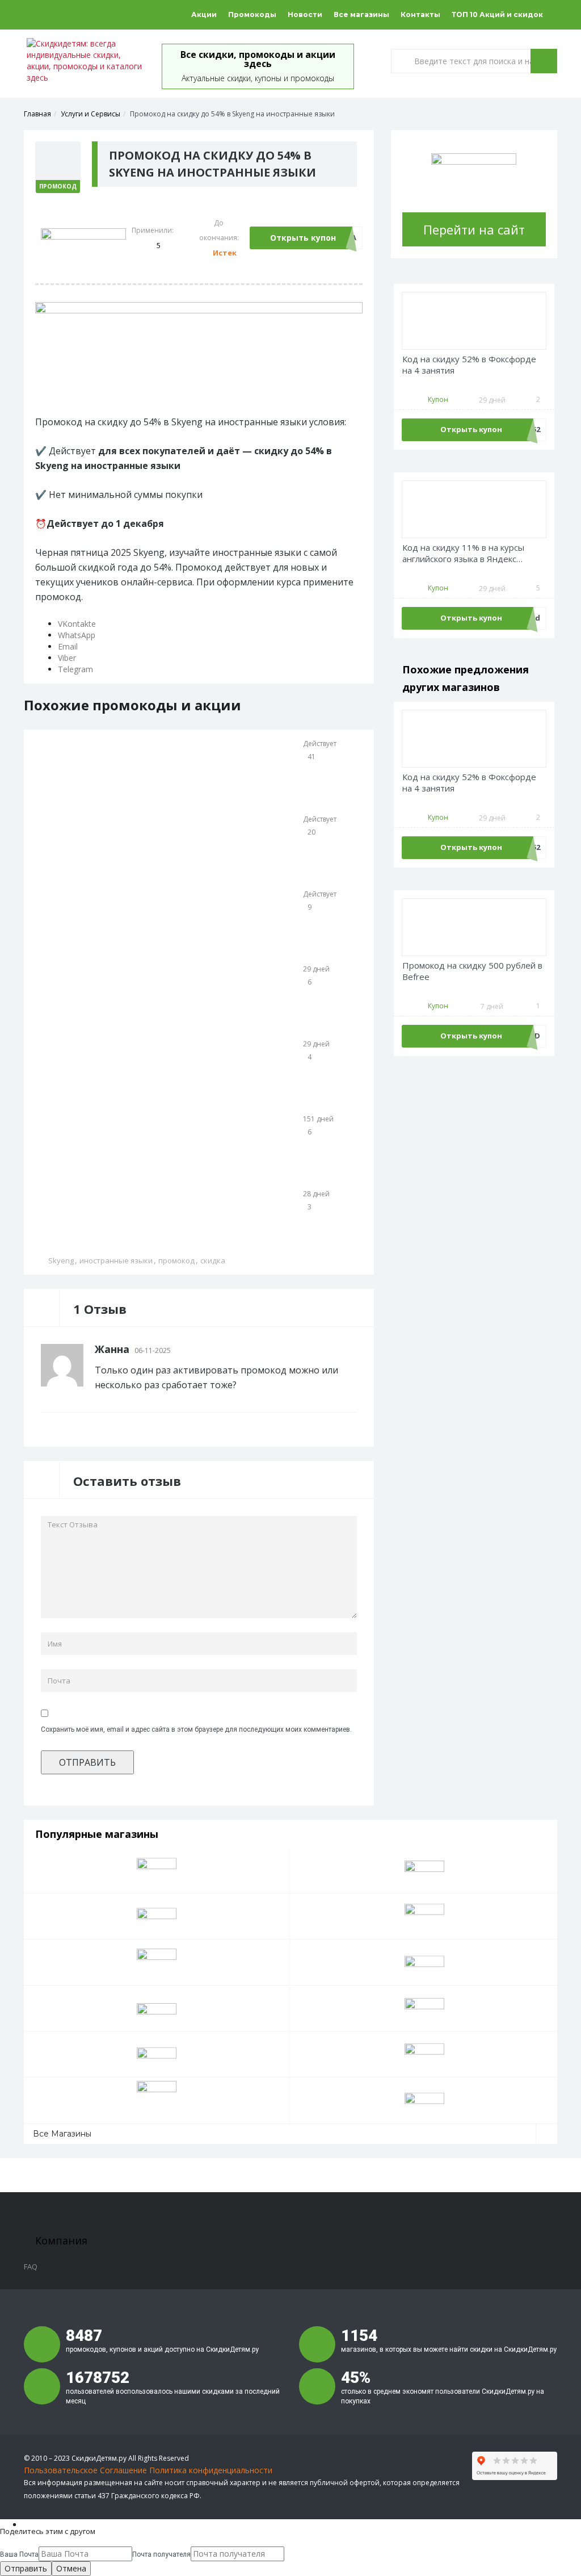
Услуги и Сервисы (90, 114)
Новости (305, 14)
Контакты (420, 14)
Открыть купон (303, 238)
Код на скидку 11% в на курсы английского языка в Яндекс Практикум (463, 553)
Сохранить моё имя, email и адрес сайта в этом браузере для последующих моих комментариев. (196, 1729)
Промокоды (252, 14)
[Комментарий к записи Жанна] (353, 1349)
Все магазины (361, 14)
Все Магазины (62, 2134)
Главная (37, 114)
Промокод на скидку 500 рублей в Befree (472, 971)
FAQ (31, 2267)
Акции (204, 14)
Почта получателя (161, 2554)
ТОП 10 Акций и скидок (497, 14)
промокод (176, 1260)
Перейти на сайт (474, 229)
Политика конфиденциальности (211, 2470)
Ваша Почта (19, 2554)
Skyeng (61, 1260)
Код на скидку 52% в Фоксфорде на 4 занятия (469, 365)
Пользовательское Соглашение (85, 2470)
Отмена (71, 2568)
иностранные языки (116, 1260)
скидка (213, 1260)
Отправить (26, 2568)
